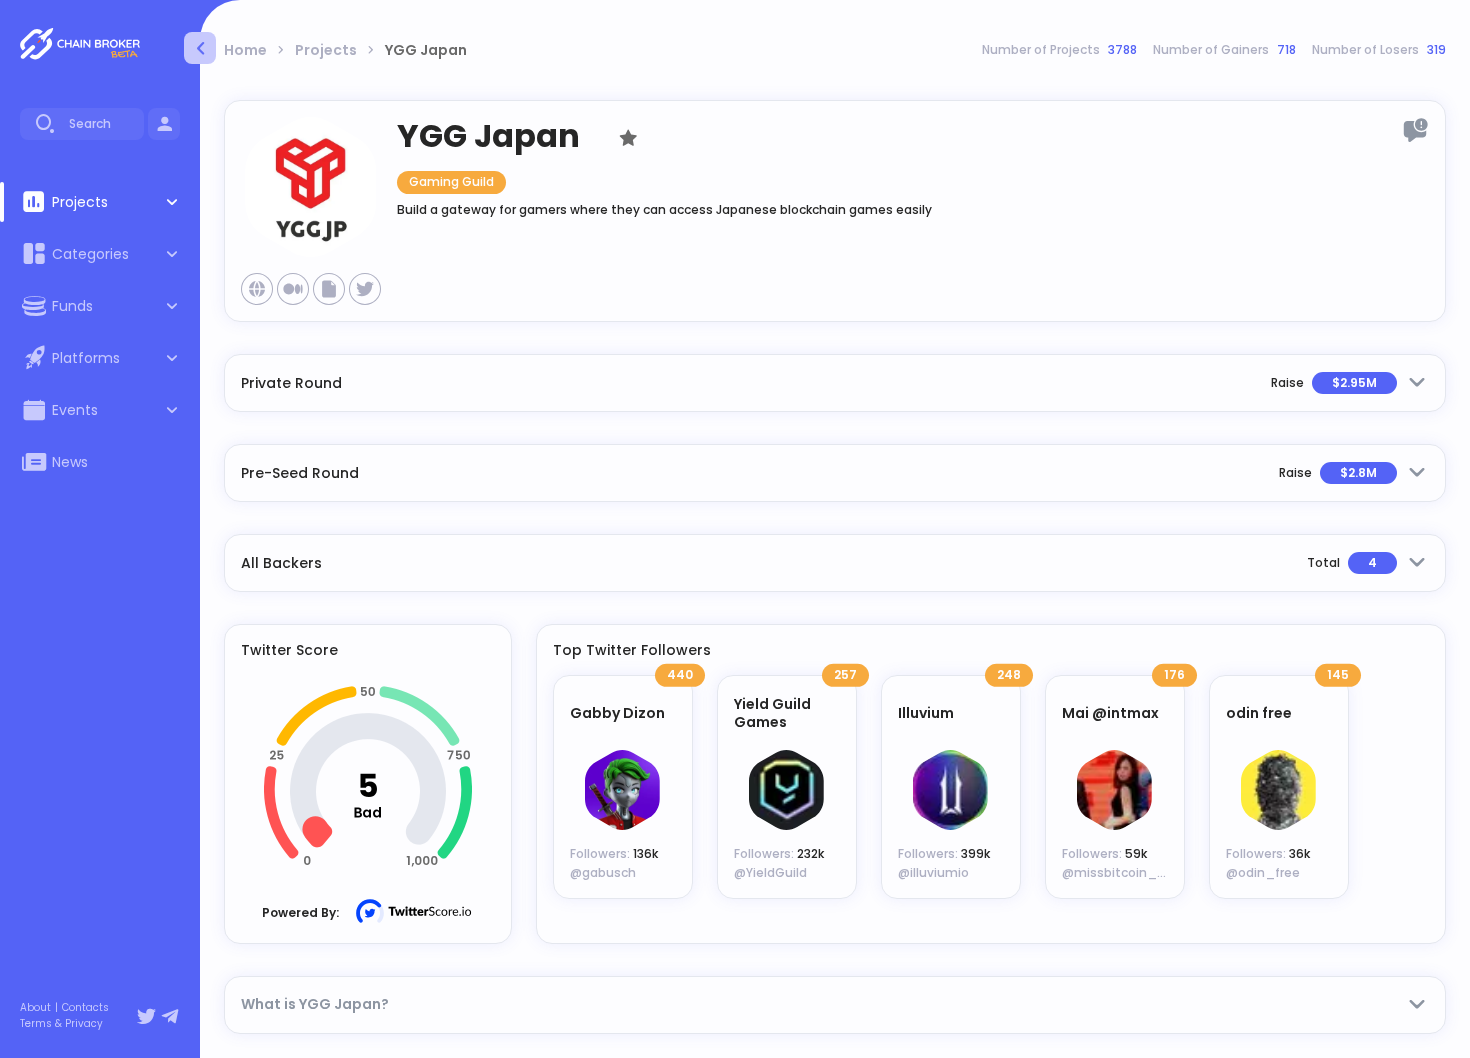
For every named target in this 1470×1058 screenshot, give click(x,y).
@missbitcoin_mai (1121, 872)
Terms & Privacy (61, 1024)
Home (245, 50)
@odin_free (1263, 872)
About (35, 1008)
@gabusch (603, 872)
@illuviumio (933, 872)
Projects (326, 50)
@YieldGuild (770, 872)
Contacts (85, 1008)
